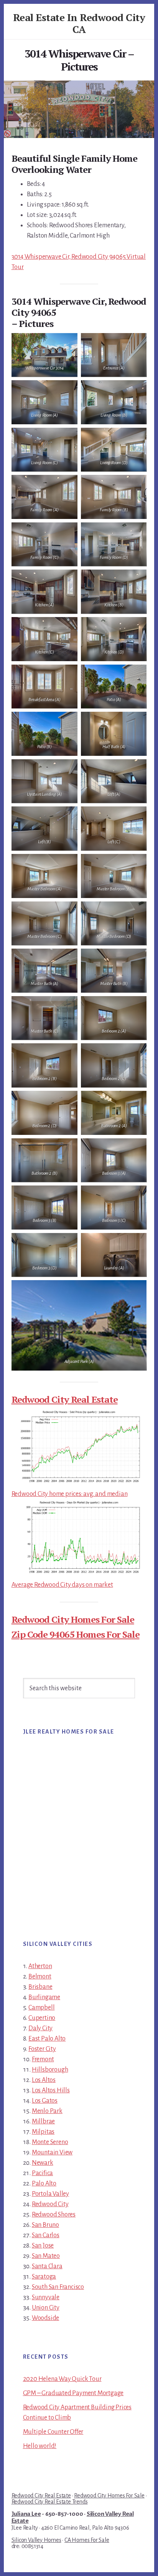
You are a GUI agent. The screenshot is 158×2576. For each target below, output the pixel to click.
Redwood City (50, 2204)
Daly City (40, 2028)
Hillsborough (50, 2070)
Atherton (40, 1966)
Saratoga (44, 2277)
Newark (43, 2163)
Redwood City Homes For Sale (73, 1619)
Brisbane (40, 1987)
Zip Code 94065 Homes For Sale (76, 1634)
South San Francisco (58, 2287)
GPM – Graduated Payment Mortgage (73, 2393)
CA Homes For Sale (87, 2540)
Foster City (42, 2049)
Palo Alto (44, 2184)
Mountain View (52, 2152)
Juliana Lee (26, 2514)
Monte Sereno (50, 2142)
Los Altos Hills (51, 2090)
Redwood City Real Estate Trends (50, 2502)
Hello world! (40, 2446)
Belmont (40, 1977)
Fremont (43, 2059)
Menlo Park (47, 2111)
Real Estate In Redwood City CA (79, 23)
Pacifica (42, 2173)
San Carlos (46, 2235)
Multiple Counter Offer (53, 2432)
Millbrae (43, 2121)
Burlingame (44, 1997)
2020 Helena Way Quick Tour (62, 2379)
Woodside (45, 2318)
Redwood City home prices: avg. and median (70, 1494)
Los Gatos (45, 2101)
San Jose (43, 2246)
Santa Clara (47, 2266)
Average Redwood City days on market (62, 1585)
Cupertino (42, 2018)
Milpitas (43, 2132)
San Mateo (46, 2256)
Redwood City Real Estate (65, 1399)
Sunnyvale (46, 2297)
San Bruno (45, 2225)
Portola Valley (50, 2194)
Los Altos (44, 2080)
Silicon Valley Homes (36, 2540)
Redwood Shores (54, 2215)
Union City (46, 2308)
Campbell (41, 2008)
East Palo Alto (47, 2039)
